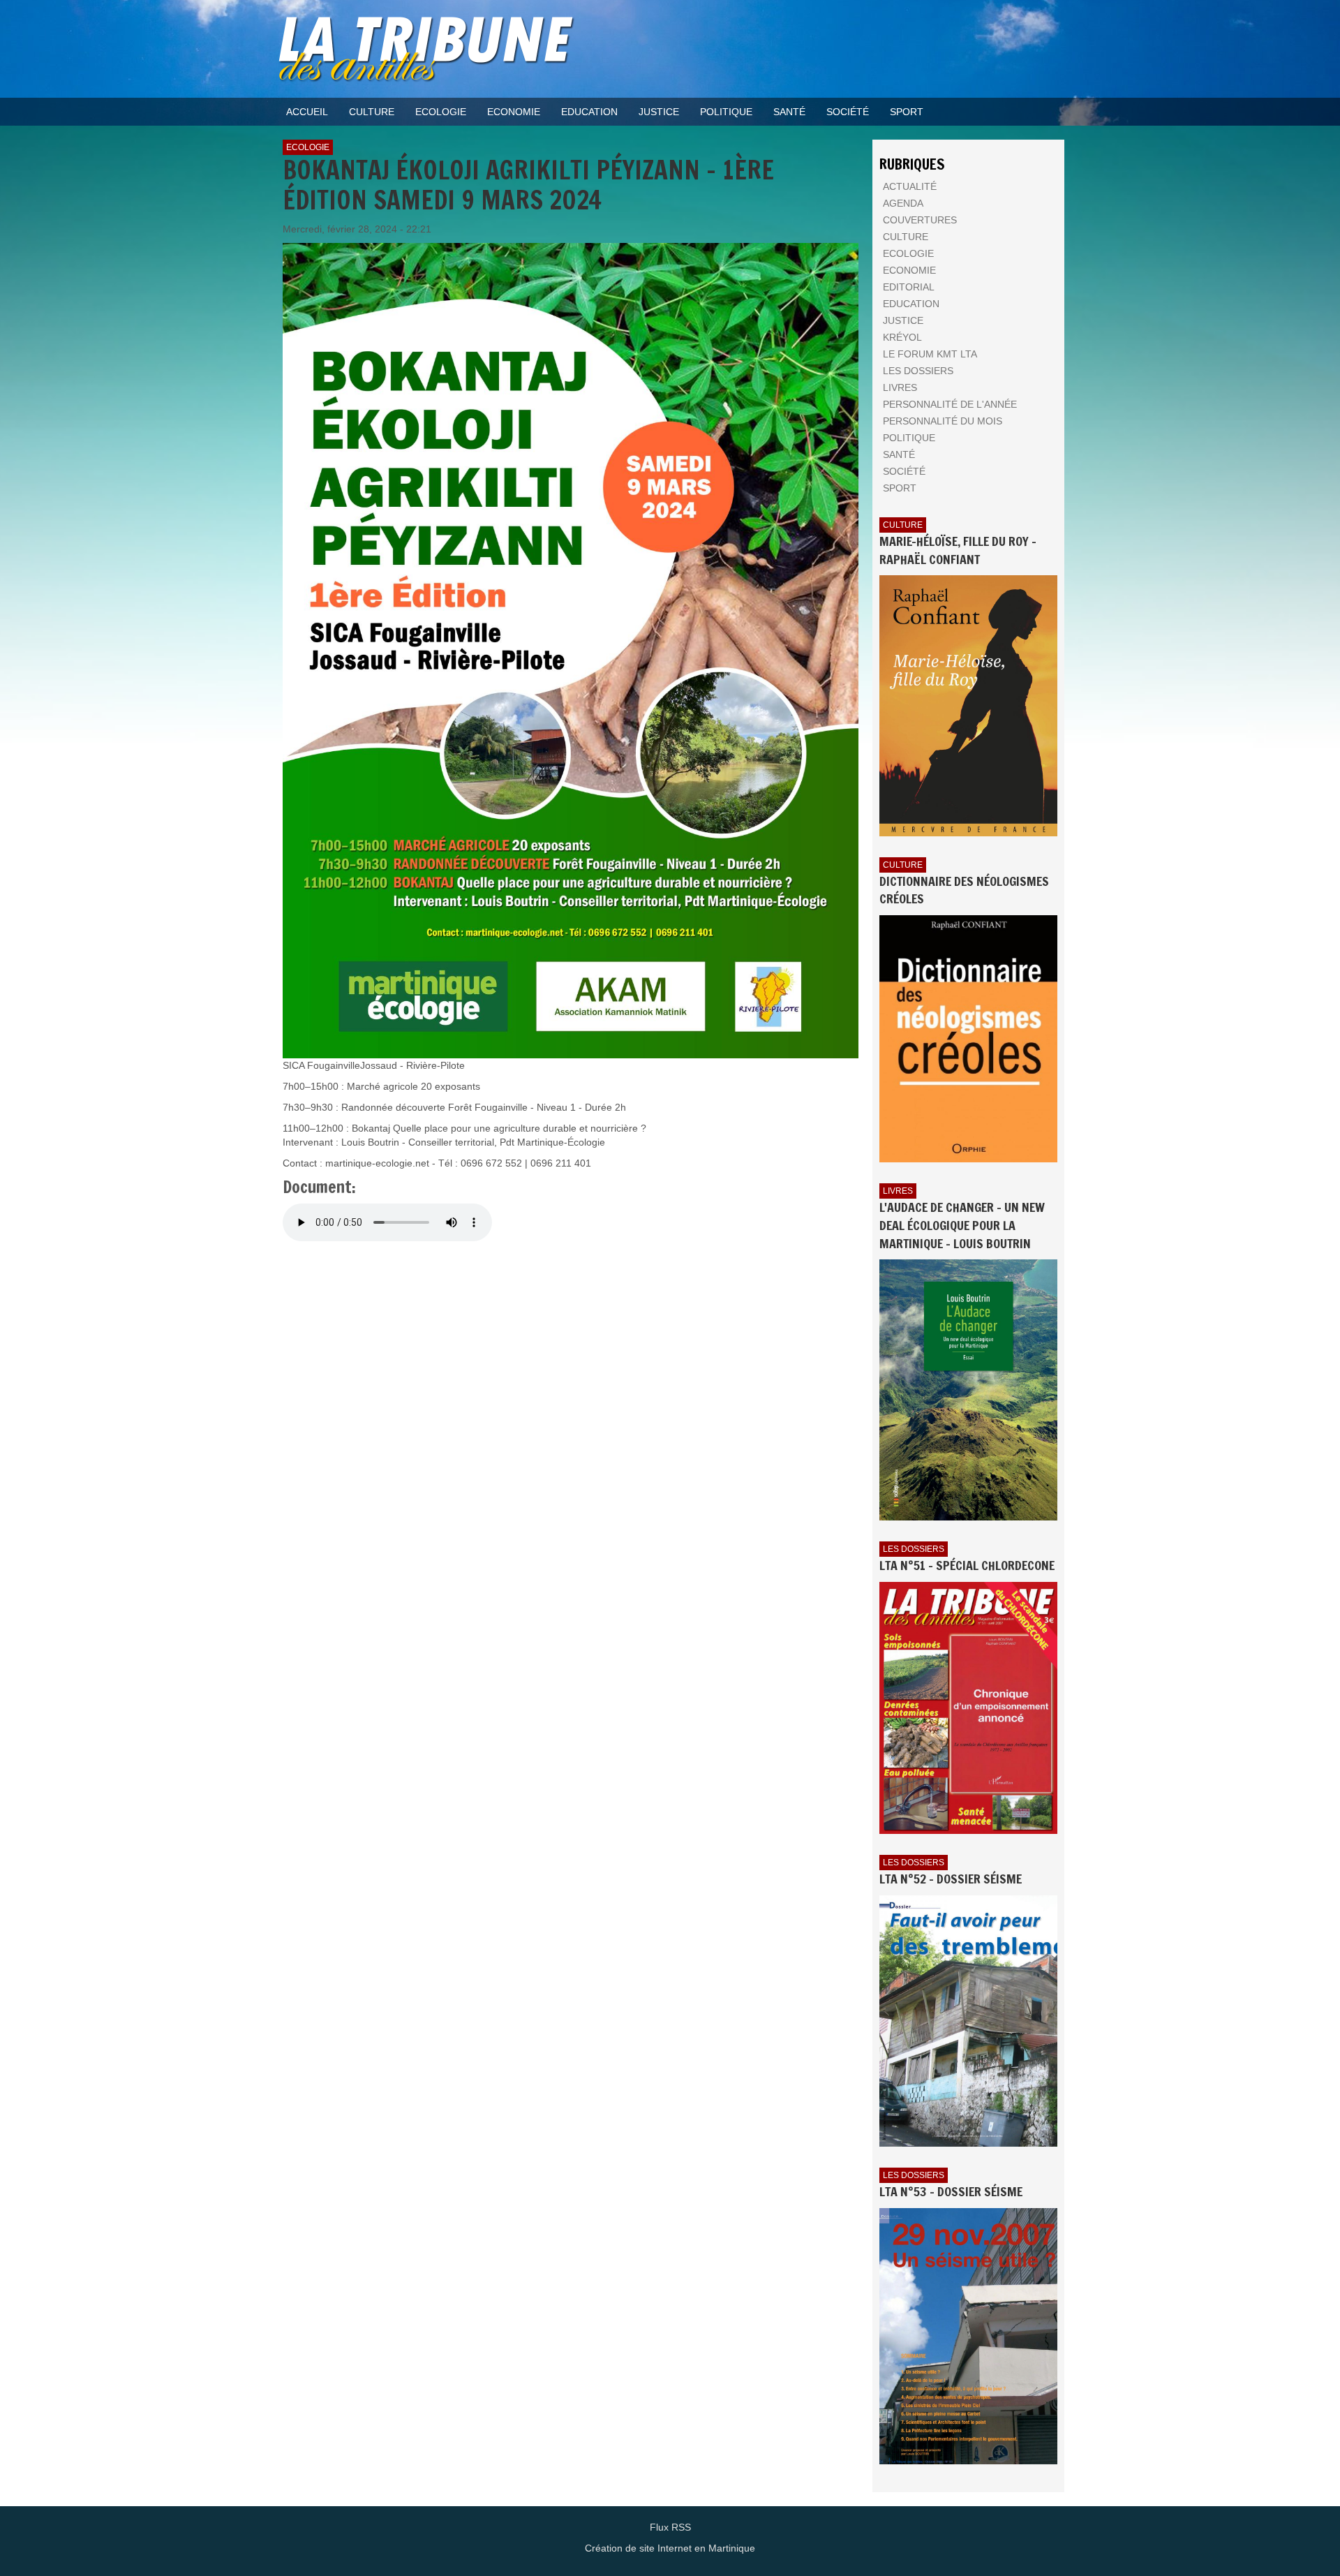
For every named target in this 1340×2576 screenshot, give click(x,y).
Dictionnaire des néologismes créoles (964, 890)
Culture (903, 525)
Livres (898, 1191)
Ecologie (308, 147)
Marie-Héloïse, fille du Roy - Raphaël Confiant (958, 550)
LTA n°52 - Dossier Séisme (951, 1879)
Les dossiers (914, 1549)
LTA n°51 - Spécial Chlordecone (967, 1565)
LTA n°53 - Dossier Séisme (951, 2191)
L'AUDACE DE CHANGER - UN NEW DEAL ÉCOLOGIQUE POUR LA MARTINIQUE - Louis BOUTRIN (962, 1225)
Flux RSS (670, 2527)
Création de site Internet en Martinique (670, 2548)
